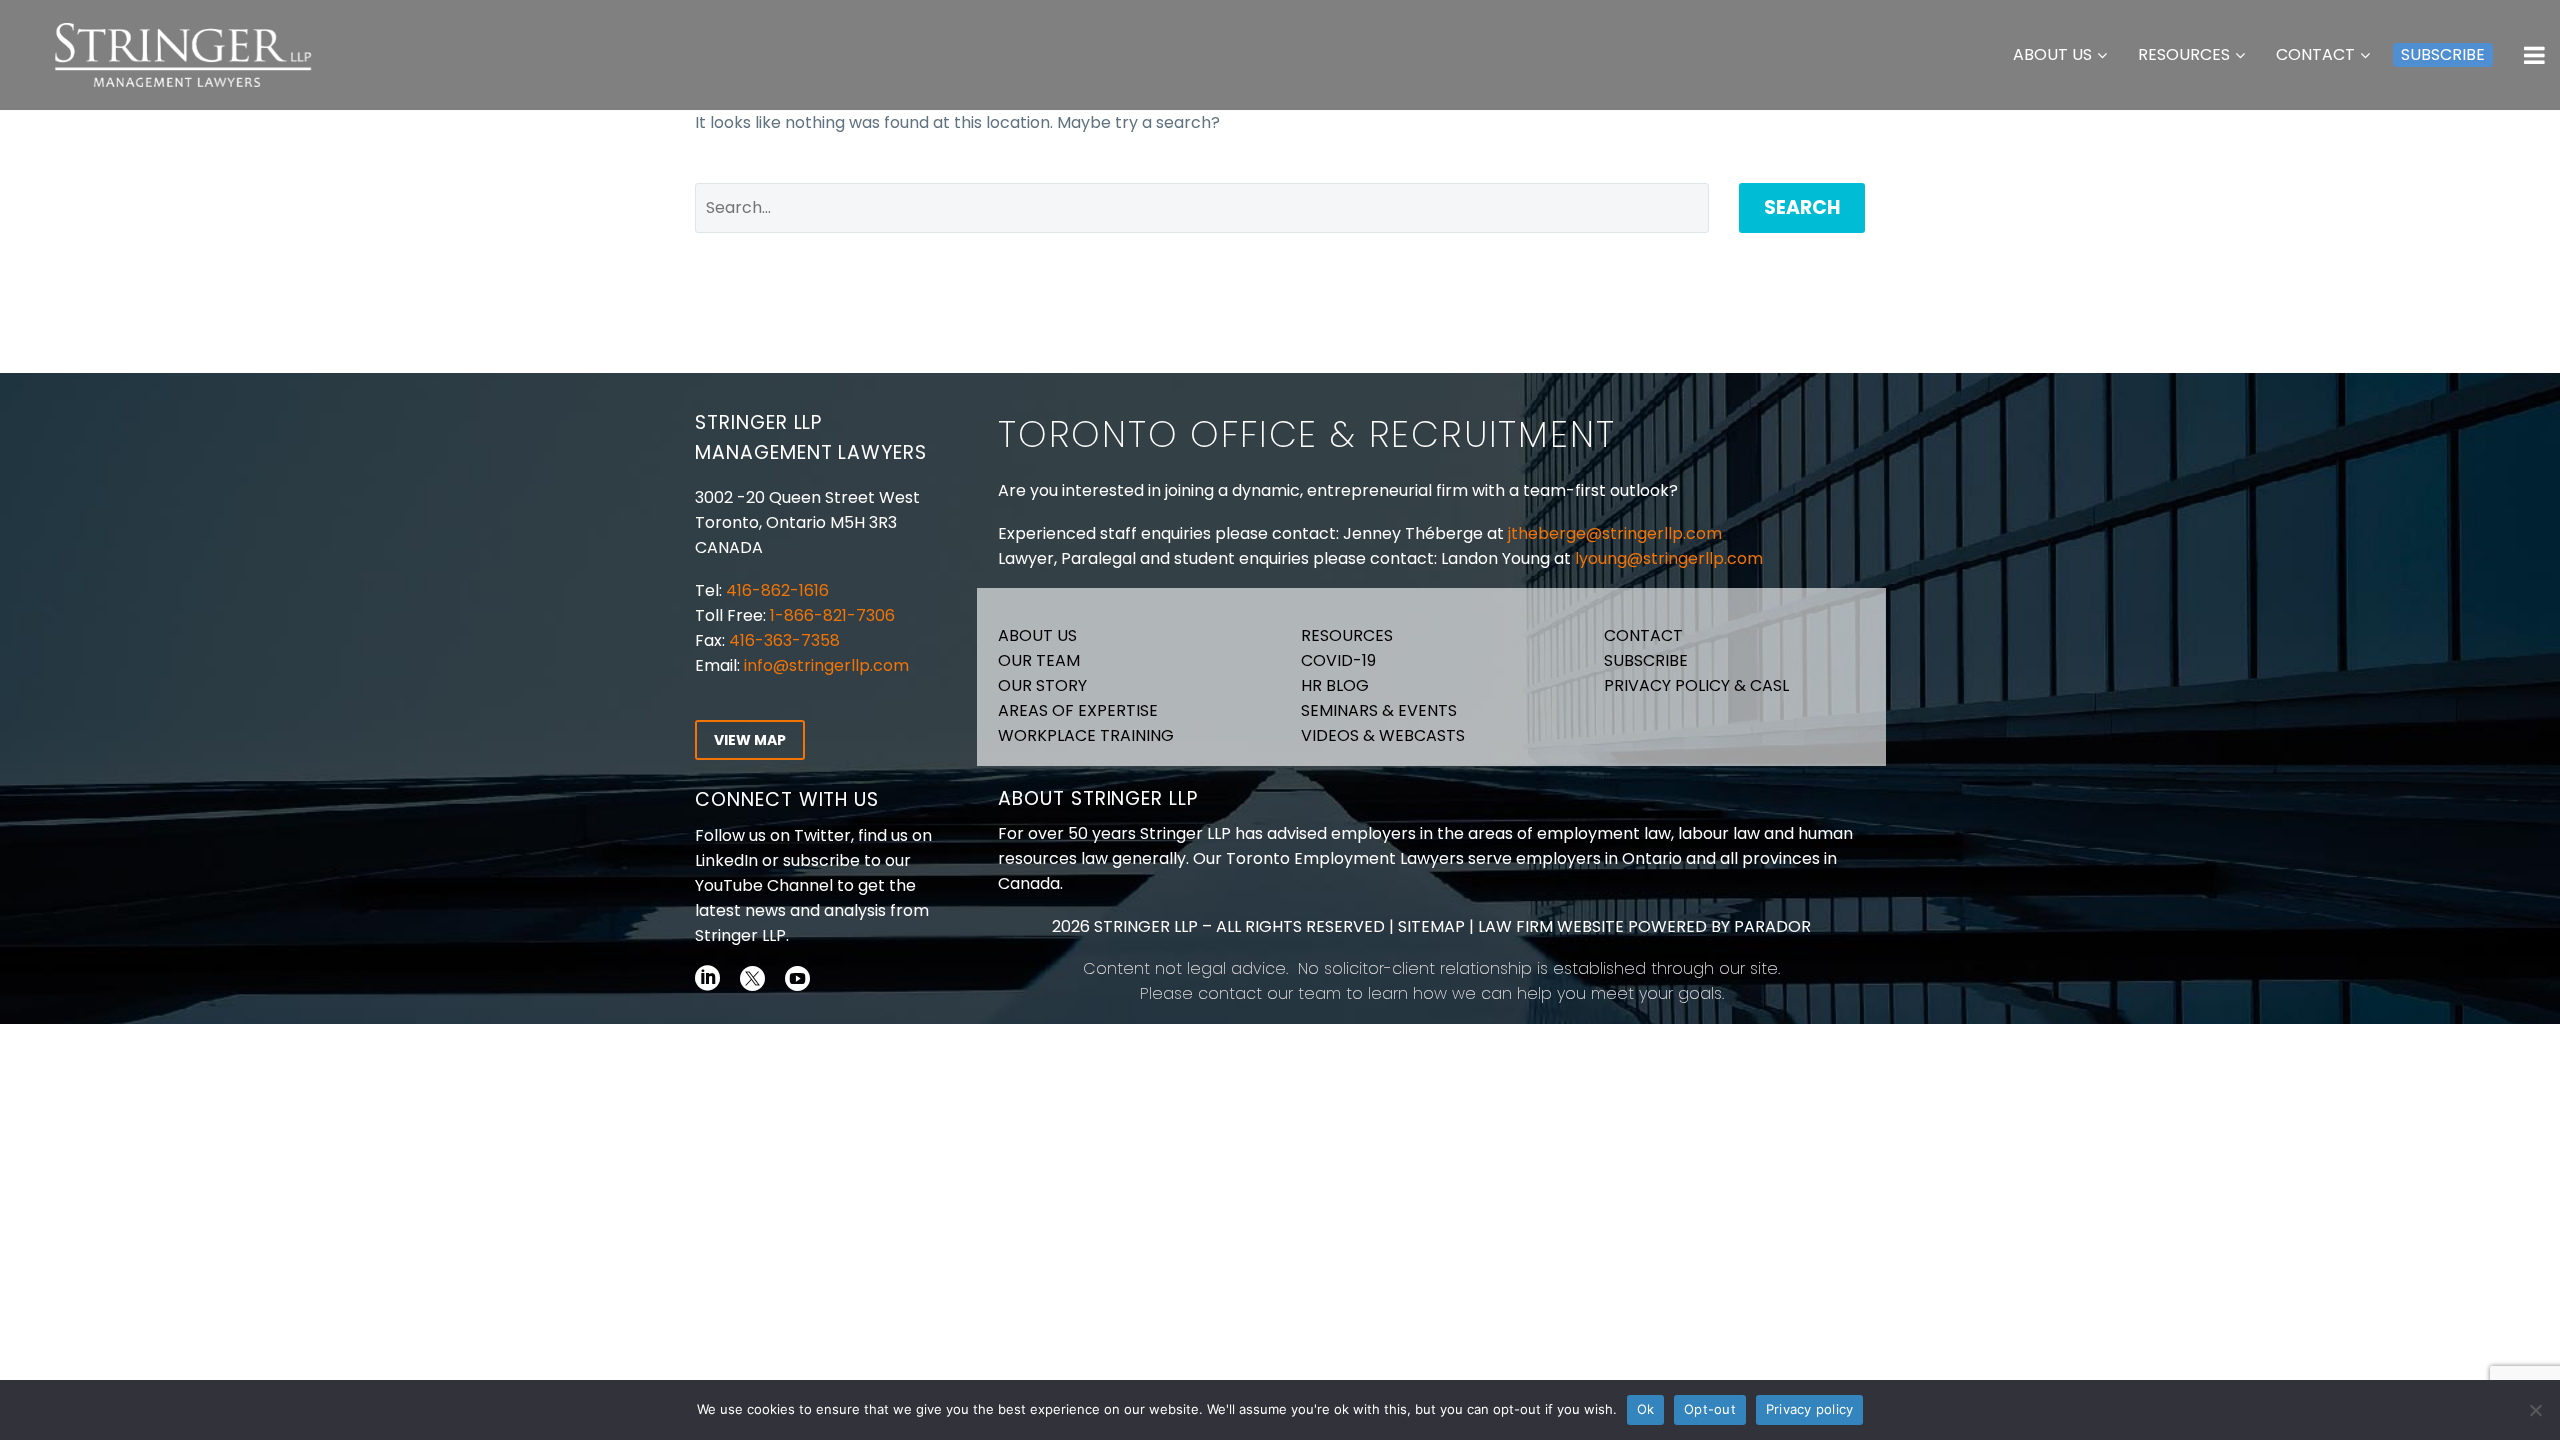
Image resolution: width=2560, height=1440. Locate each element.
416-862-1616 (777, 590)
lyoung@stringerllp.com (1669, 558)
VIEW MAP (750, 740)
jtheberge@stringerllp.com (1615, 533)
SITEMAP (1429, 926)
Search (1802, 207)
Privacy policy (1810, 1409)
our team (1304, 993)
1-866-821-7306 (832, 615)
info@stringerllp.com (826, 665)
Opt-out (1710, 1409)
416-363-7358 (782, 640)
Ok (1646, 1409)
